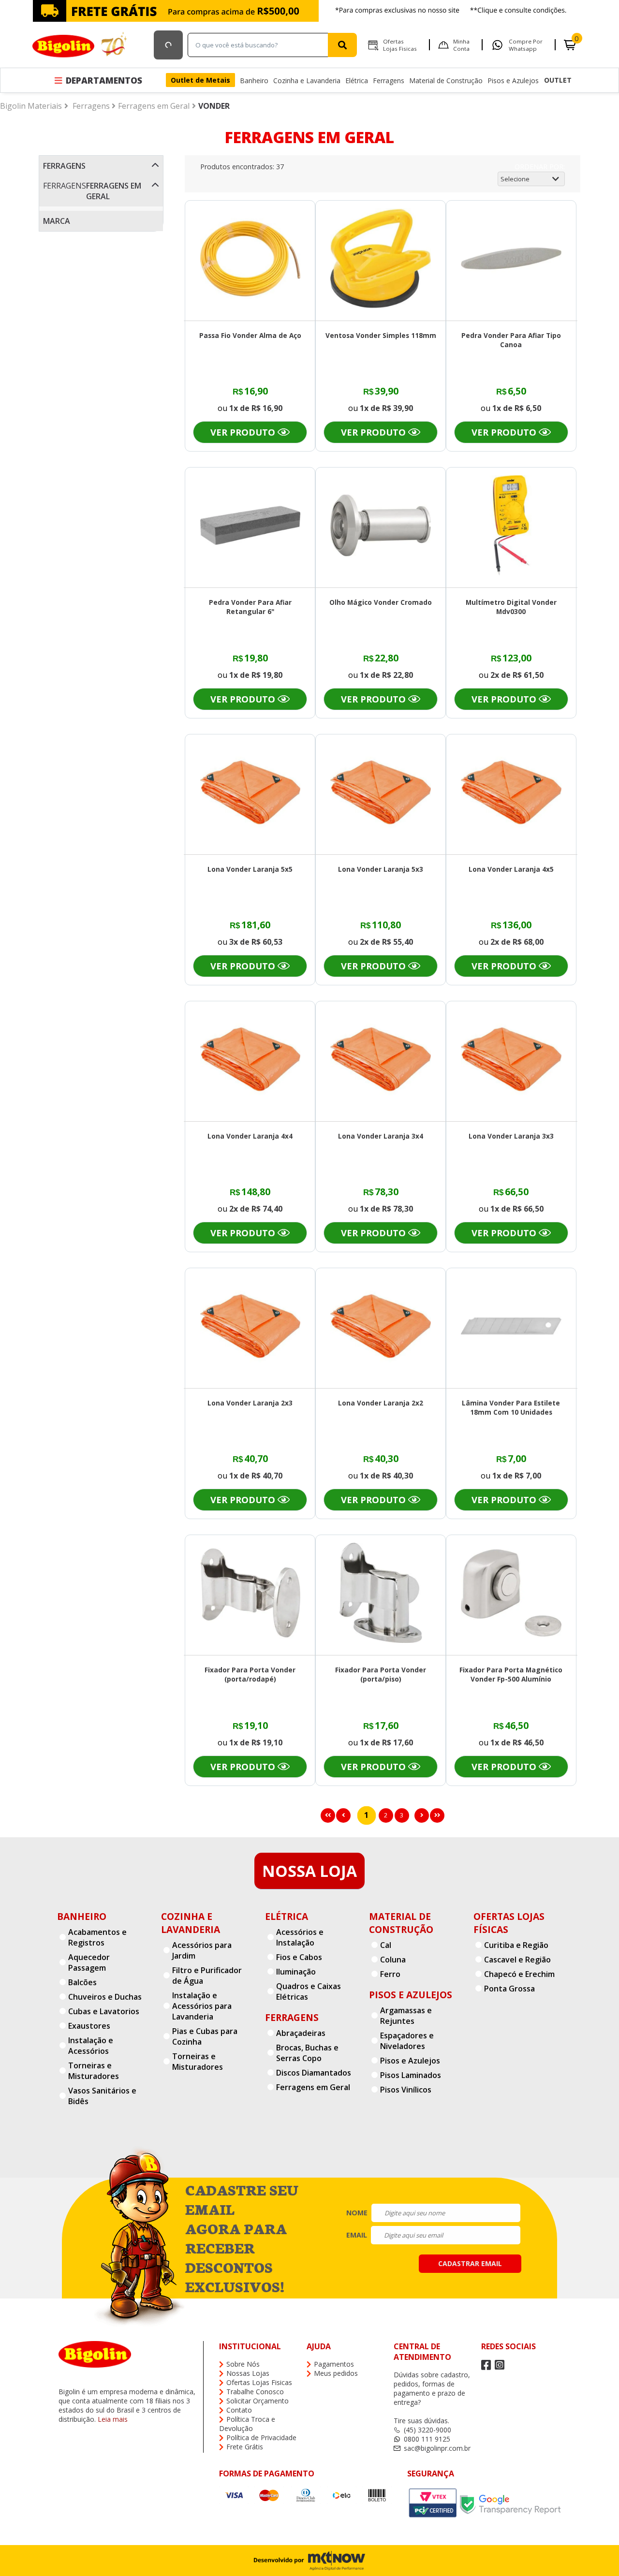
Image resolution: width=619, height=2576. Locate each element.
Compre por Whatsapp (526, 45)
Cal (386, 1945)
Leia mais (113, 2419)
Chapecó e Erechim (519, 1974)
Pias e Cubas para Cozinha (205, 2036)
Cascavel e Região (517, 1960)
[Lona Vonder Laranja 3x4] (381, 1061)
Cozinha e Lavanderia (307, 80)
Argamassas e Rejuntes (406, 2016)
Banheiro (254, 80)
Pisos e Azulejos (513, 80)
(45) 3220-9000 (427, 2430)
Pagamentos (334, 2364)
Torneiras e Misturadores (94, 2071)
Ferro (390, 1974)
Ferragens (389, 80)
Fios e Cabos (299, 1957)
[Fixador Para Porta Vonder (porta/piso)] (381, 1594)
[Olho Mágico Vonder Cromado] (381, 527)
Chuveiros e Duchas (105, 1997)
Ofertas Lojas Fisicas (400, 45)
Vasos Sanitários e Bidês (102, 2096)
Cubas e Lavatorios (104, 2011)
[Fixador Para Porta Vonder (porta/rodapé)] (251, 1594)
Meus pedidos (336, 2373)
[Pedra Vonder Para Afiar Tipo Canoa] (511, 260)
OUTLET (558, 80)
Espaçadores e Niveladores (407, 2041)
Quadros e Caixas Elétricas (309, 1991)
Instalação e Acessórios (91, 2046)
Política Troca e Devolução (247, 2424)
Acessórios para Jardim (202, 1950)
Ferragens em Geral (154, 106)
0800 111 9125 (427, 2439)
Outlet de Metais (200, 80)
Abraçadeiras (301, 2033)
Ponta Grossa (509, 1989)
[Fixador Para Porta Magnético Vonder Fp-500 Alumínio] (511, 1594)
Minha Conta (461, 45)
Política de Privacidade (261, 2437)
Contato (239, 2410)
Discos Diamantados (314, 2073)
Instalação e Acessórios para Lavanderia (202, 2006)
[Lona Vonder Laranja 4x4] (251, 1061)
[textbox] (260, 45)
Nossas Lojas (248, 2373)
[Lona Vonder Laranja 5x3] (381, 794)
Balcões (82, 1982)
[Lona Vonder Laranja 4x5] (511, 794)
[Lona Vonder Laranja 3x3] (511, 1061)
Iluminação (296, 1972)
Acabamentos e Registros (97, 1937)
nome (357, 2213)
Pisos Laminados (411, 2075)
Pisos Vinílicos (406, 2090)
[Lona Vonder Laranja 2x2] (381, 1327)
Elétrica (357, 80)
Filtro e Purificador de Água (207, 1976)
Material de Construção (446, 80)
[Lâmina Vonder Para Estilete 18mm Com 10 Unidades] (511, 1327)
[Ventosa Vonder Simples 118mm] (381, 260)
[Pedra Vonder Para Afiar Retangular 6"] (251, 527)
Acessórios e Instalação (300, 1937)
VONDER (214, 106)
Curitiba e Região (516, 1945)
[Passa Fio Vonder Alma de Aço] (251, 260)
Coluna (393, 1960)
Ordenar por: (540, 167)
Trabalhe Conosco (255, 2392)
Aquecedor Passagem (89, 1962)
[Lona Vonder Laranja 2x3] (251, 1327)
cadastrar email (470, 2263)
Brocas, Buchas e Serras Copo (307, 2053)
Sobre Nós (243, 2364)
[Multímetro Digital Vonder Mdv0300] (511, 527)
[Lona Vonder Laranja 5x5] (251, 794)
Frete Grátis (245, 2447)
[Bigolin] (81, 45)
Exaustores (89, 2026)
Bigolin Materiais (31, 106)
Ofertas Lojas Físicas (509, 1923)
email (357, 2235)
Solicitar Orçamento (258, 2401)
